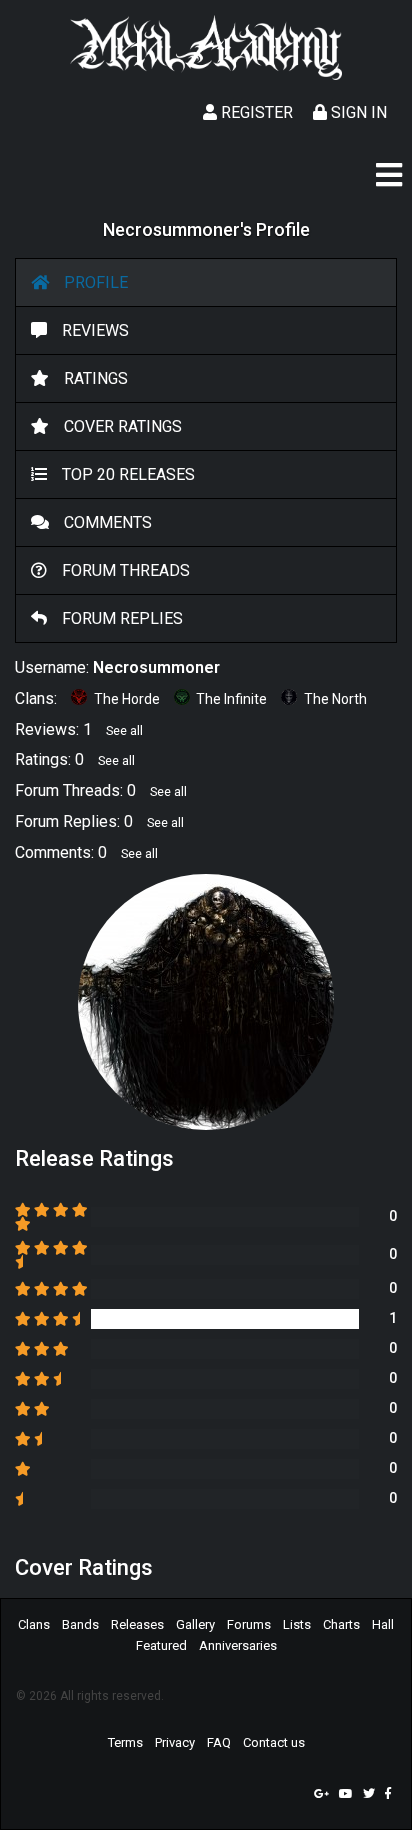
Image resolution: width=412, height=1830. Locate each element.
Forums (249, 1624)
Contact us (274, 1742)
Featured (161, 1645)
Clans (34, 1624)
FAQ (219, 1742)
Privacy (175, 1742)
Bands (80, 1624)
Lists (297, 1624)
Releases (137, 1624)
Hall (383, 1624)
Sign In (357, 112)
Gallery (195, 1624)
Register (255, 112)
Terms (125, 1742)
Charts (341, 1624)
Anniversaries (238, 1645)
